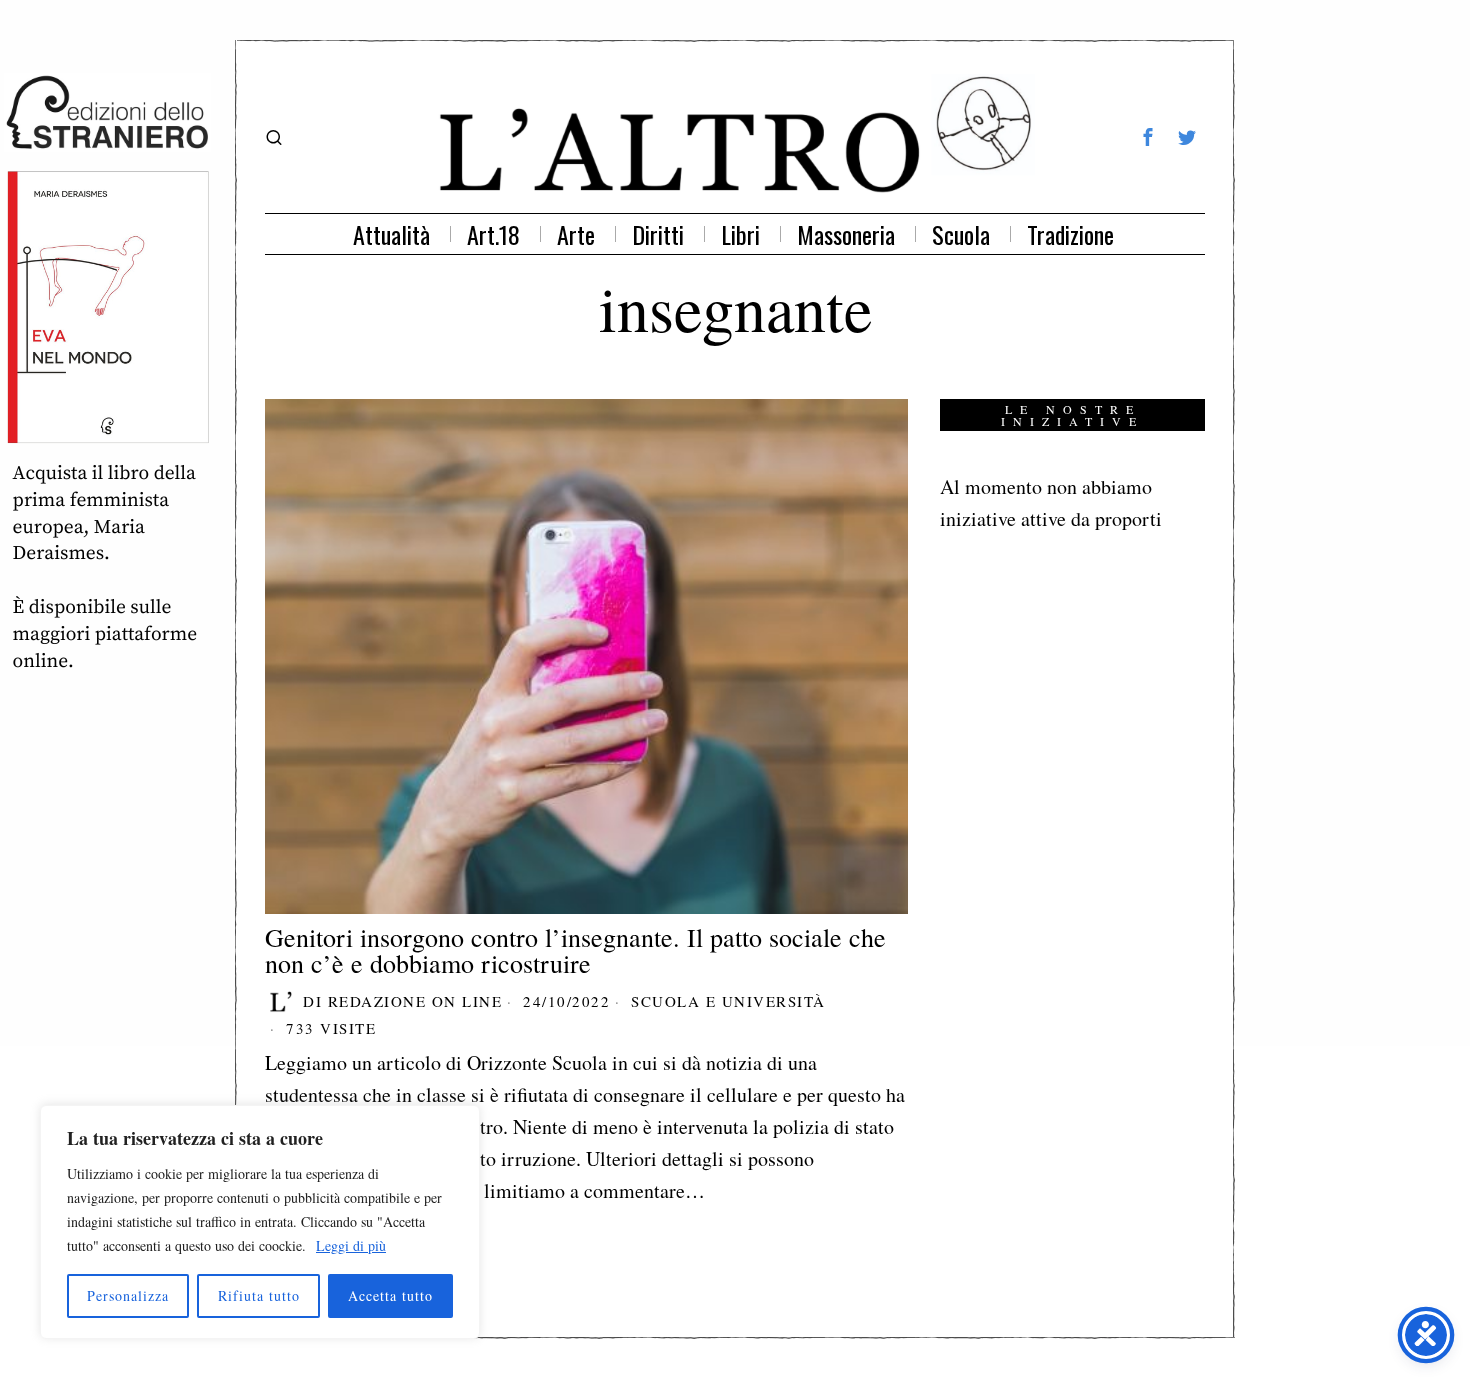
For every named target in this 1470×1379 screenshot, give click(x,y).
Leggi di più (351, 1245)
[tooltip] (1148, 137)
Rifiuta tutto (259, 1295)
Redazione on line (415, 1001)
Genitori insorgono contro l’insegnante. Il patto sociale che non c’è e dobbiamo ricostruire (575, 950)
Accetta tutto (390, 1295)
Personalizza (128, 1295)
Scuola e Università (728, 1001)
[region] (260, 1222)
